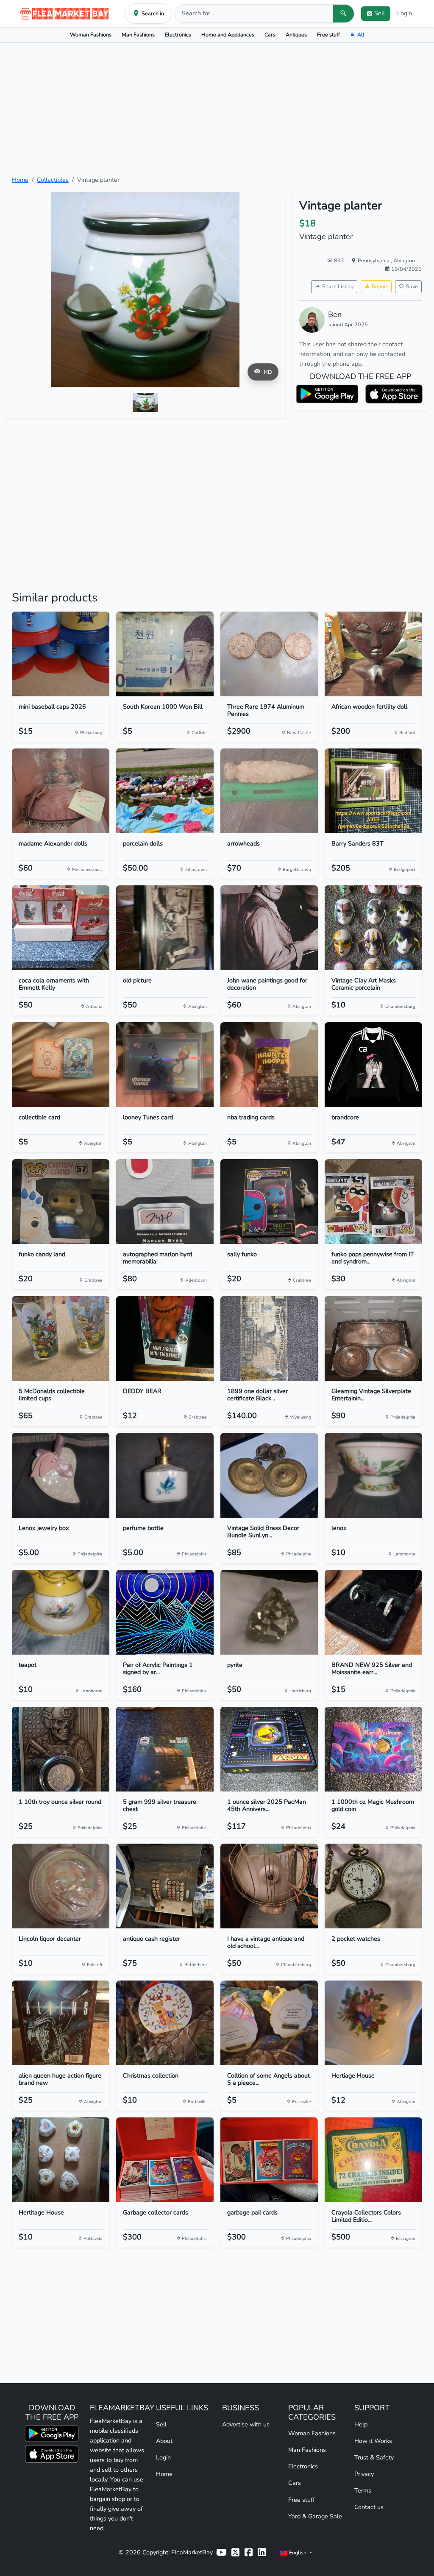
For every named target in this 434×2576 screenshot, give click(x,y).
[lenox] (373, 1475)
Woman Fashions (91, 35)
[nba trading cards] (269, 1065)
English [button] (298, 2552)
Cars (270, 35)
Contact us (369, 2507)
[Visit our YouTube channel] (221, 2552)
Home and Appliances (228, 35)
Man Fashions (138, 35)
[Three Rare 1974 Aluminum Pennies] (269, 654)
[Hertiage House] (373, 2023)
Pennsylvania (374, 260)
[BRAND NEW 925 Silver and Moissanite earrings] (373, 1612)
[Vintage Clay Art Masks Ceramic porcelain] (373, 928)
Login (405, 13)
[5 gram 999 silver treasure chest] (165, 1749)
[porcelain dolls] (165, 791)
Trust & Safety (374, 2457)
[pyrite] (269, 1612)
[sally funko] (269, 1202)
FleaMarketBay (192, 2552)
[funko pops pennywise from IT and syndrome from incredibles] (373, 1202)
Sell (161, 2424)
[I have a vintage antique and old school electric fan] (269, 1886)
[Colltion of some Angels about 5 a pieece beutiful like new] (269, 2023)
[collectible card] (61, 1065)
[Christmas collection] (165, 2023)
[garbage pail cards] (269, 2160)
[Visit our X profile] (235, 2552)
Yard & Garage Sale (315, 2516)
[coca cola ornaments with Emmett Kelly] (61, 928)
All (361, 35)
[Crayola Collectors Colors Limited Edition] (373, 2160)
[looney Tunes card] (165, 1065)
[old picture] (165, 928)
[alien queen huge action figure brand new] (61, 2023)
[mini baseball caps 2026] (61, 654)
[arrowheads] (269, 791)
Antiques (296, 35)
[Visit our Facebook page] (249, 2552)
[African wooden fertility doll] (373, 654)
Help (361, 2424)
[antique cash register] (165, 1886)
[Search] (343, 14)
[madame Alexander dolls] (61, 791)
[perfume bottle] (165, 1475)
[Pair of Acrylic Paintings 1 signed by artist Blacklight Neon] (165, 1612)
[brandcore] (373, 1065)
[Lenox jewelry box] (61, 1475)
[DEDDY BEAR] (165, 1338)
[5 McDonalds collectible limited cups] (61, 1338)
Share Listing (338, 286)
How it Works (373, 2441)
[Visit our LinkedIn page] (262, 2552)
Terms (363, 2490)
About (164, 2441)
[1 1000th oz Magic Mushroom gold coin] (373, 1749)
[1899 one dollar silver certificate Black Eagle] (269, 1338)
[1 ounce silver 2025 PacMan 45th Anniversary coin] (269, 1749)
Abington (404, 260)
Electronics (178, 35)
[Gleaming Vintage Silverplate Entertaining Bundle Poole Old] (373, 1338)
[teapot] (61, 1612)
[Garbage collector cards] (165, 2160)
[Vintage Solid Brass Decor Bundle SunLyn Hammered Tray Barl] (269, 1475)
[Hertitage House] (61, 2160)
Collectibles (53, 180)
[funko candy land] (61, 1202)
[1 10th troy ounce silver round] (61, 1749)
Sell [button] (380, 13)
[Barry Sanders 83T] (373, 791)
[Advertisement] (217, 109)
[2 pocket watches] (373, 1886)
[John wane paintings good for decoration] (269, 928)
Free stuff (328, 35)
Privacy (364, 2474)
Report (380, 286)
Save (412, 286)
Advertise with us (246, 2424)
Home (20, 180)
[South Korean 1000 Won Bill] (165, 654)
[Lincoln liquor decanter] (61, 1886)
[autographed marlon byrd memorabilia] (165, 1202)
